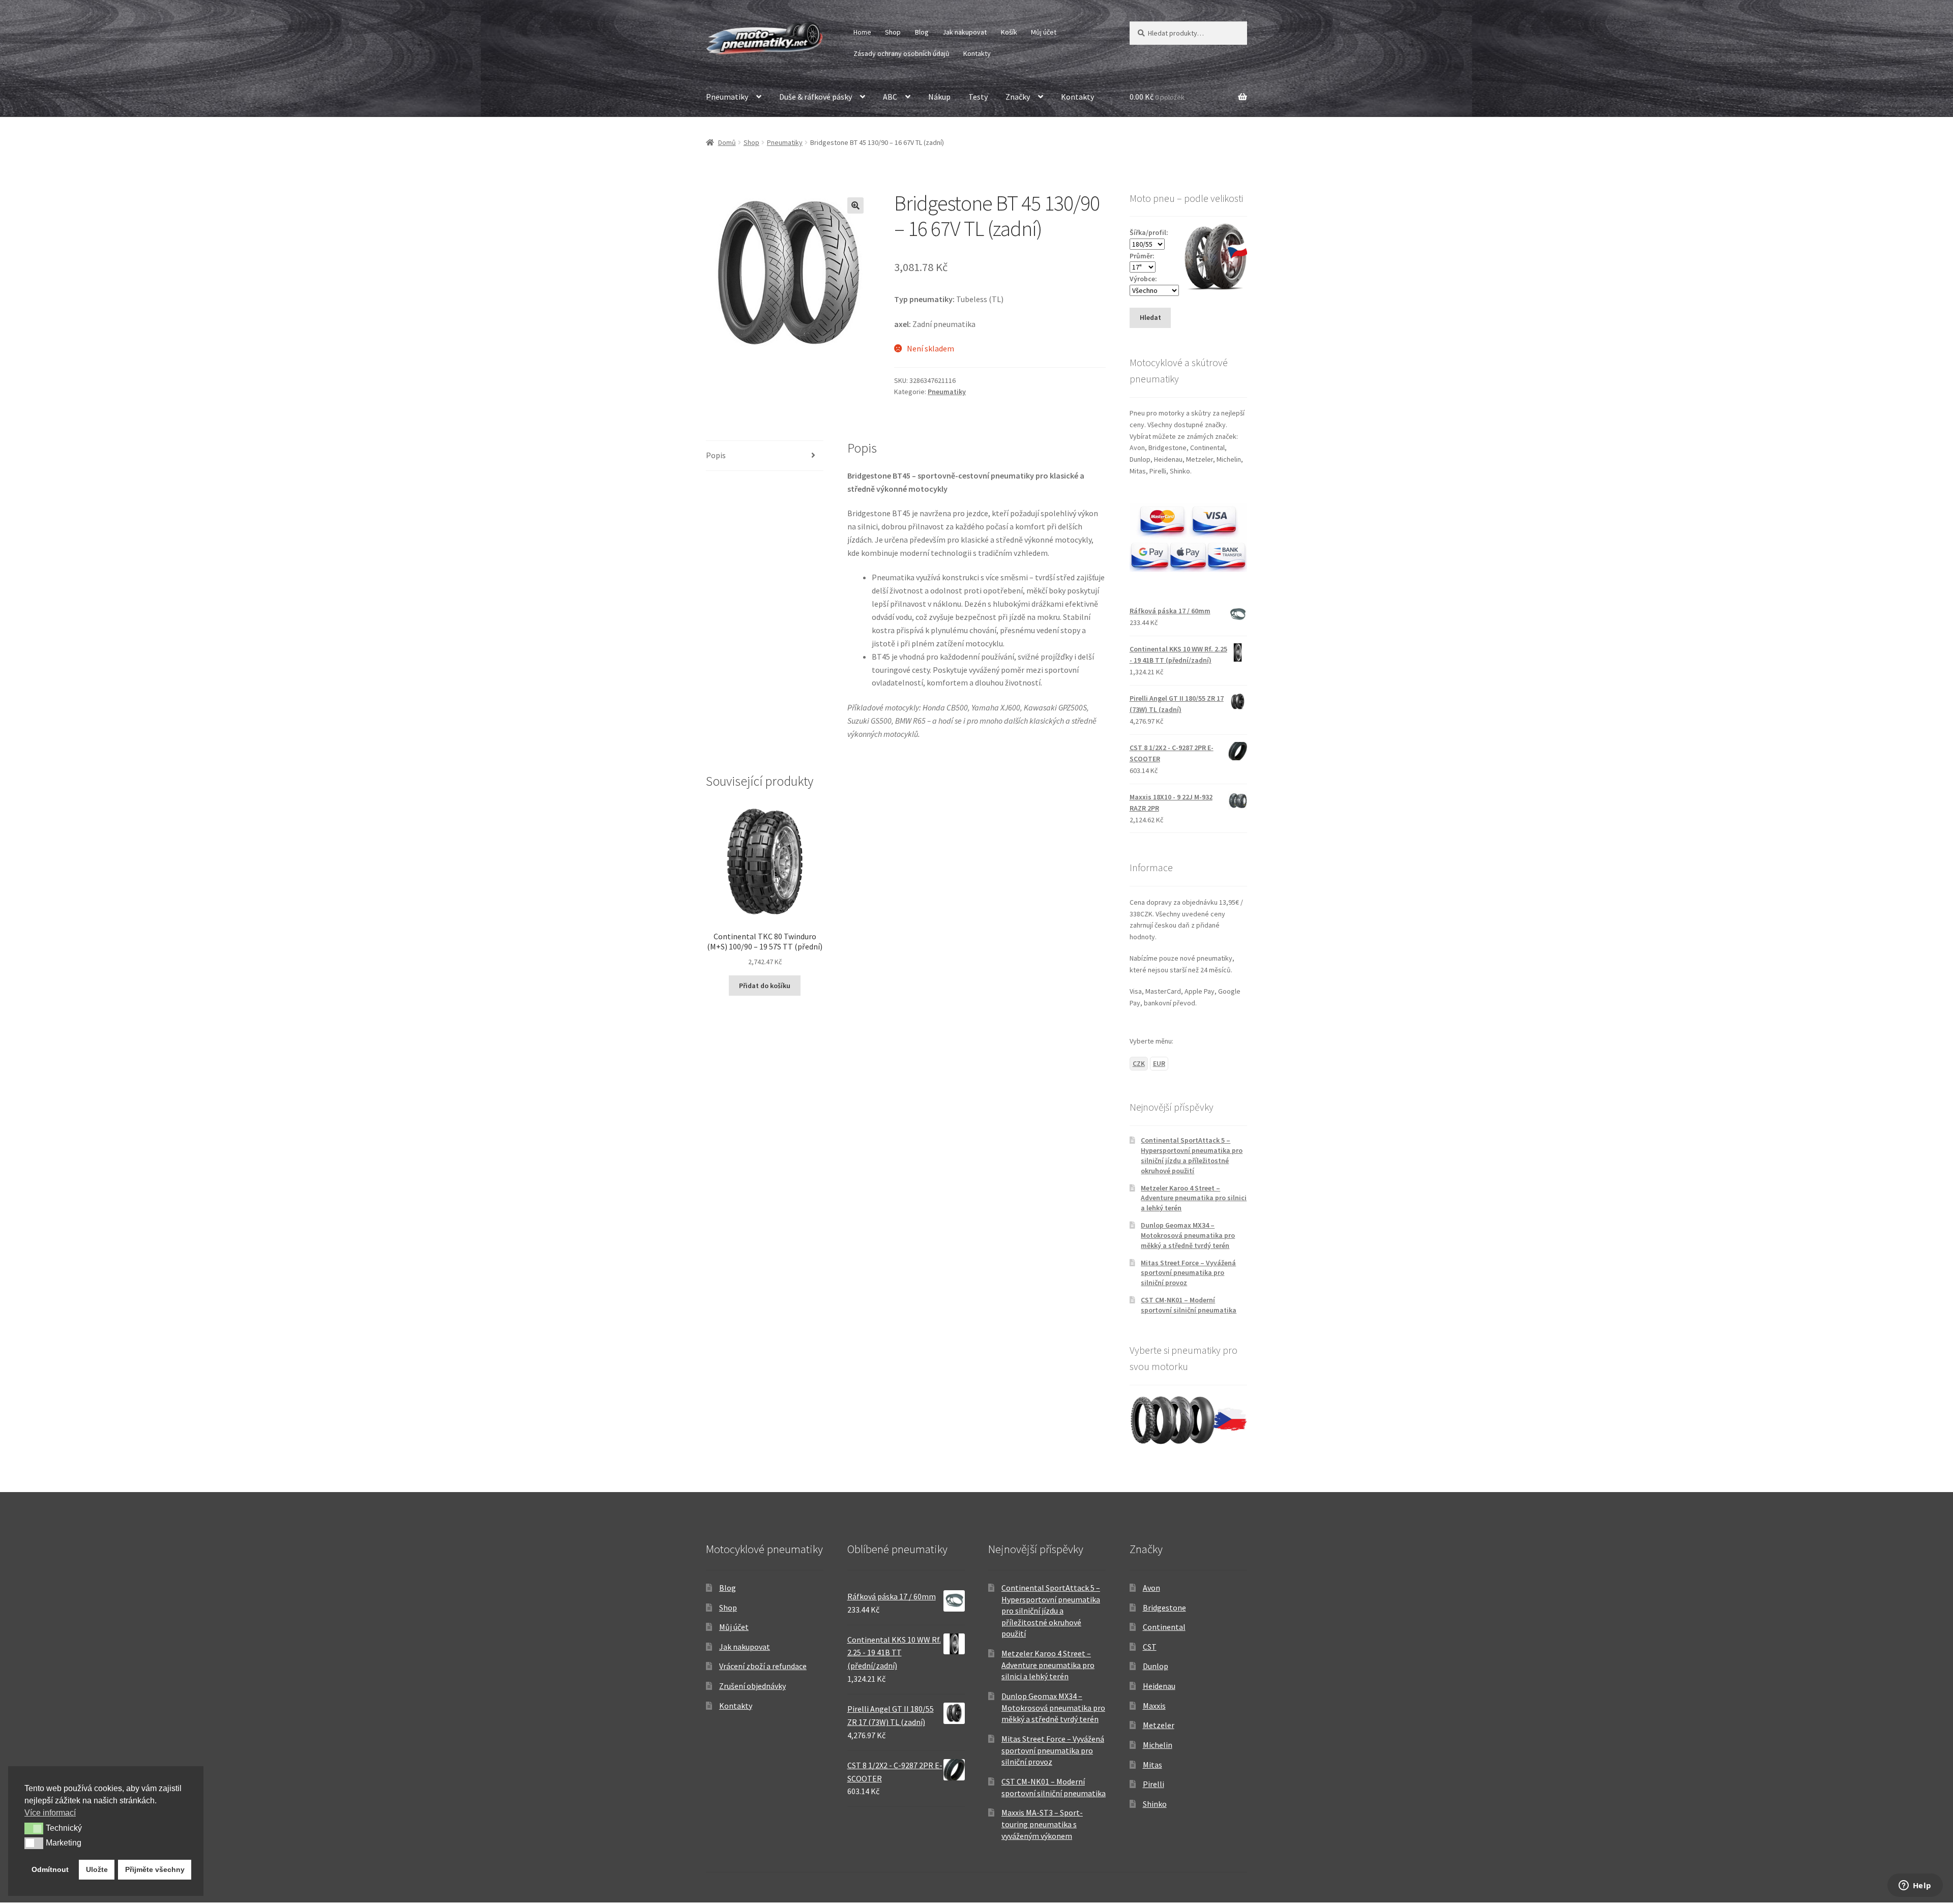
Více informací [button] (50, 1813)
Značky (1018, 97)
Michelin (1158, 1745)
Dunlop (1156, 1666)
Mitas (1152, 1765)
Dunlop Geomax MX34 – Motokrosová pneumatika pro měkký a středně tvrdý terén (1188, 1235)
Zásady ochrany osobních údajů (901, 53)
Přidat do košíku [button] (765, 986)
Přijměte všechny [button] (155, 1869)
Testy (978, 97)
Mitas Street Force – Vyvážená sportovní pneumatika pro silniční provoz (1188, 1273)
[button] (855, 205)
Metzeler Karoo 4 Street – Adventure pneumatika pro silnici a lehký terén (1194, 1198)
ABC (890, 97)
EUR (1159, 1063)
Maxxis (1154, 1706)
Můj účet (1044, 32)
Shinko (1155, 1804)
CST (1150, 1647)
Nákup (939, 97)
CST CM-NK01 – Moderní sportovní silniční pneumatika (1189, 1305)
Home (862, 32)
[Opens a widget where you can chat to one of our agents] (1915, 1886)
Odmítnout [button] (50, 1869)
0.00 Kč (1157, 97)
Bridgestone (1164, 1608)
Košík (1009, 32)
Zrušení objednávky (752, 1686)
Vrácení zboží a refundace (763, 1666)
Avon (1151, 1588)
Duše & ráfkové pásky (816, 97)
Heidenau (1159, 1686)
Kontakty (977, 53)
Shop (893, 32)
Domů (727, 142)
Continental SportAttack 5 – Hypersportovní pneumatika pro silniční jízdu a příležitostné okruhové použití (1192, 1155)
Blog (922, 32)
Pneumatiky (727, 97)
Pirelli (1153, 1784)
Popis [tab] (716, 455)
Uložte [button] (97, 1869)
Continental (1164, 1627)
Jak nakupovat (965, 32)
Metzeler (1159, 1725)
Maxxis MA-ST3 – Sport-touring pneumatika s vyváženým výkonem (1042, 1824)
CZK (1139, 1063)
